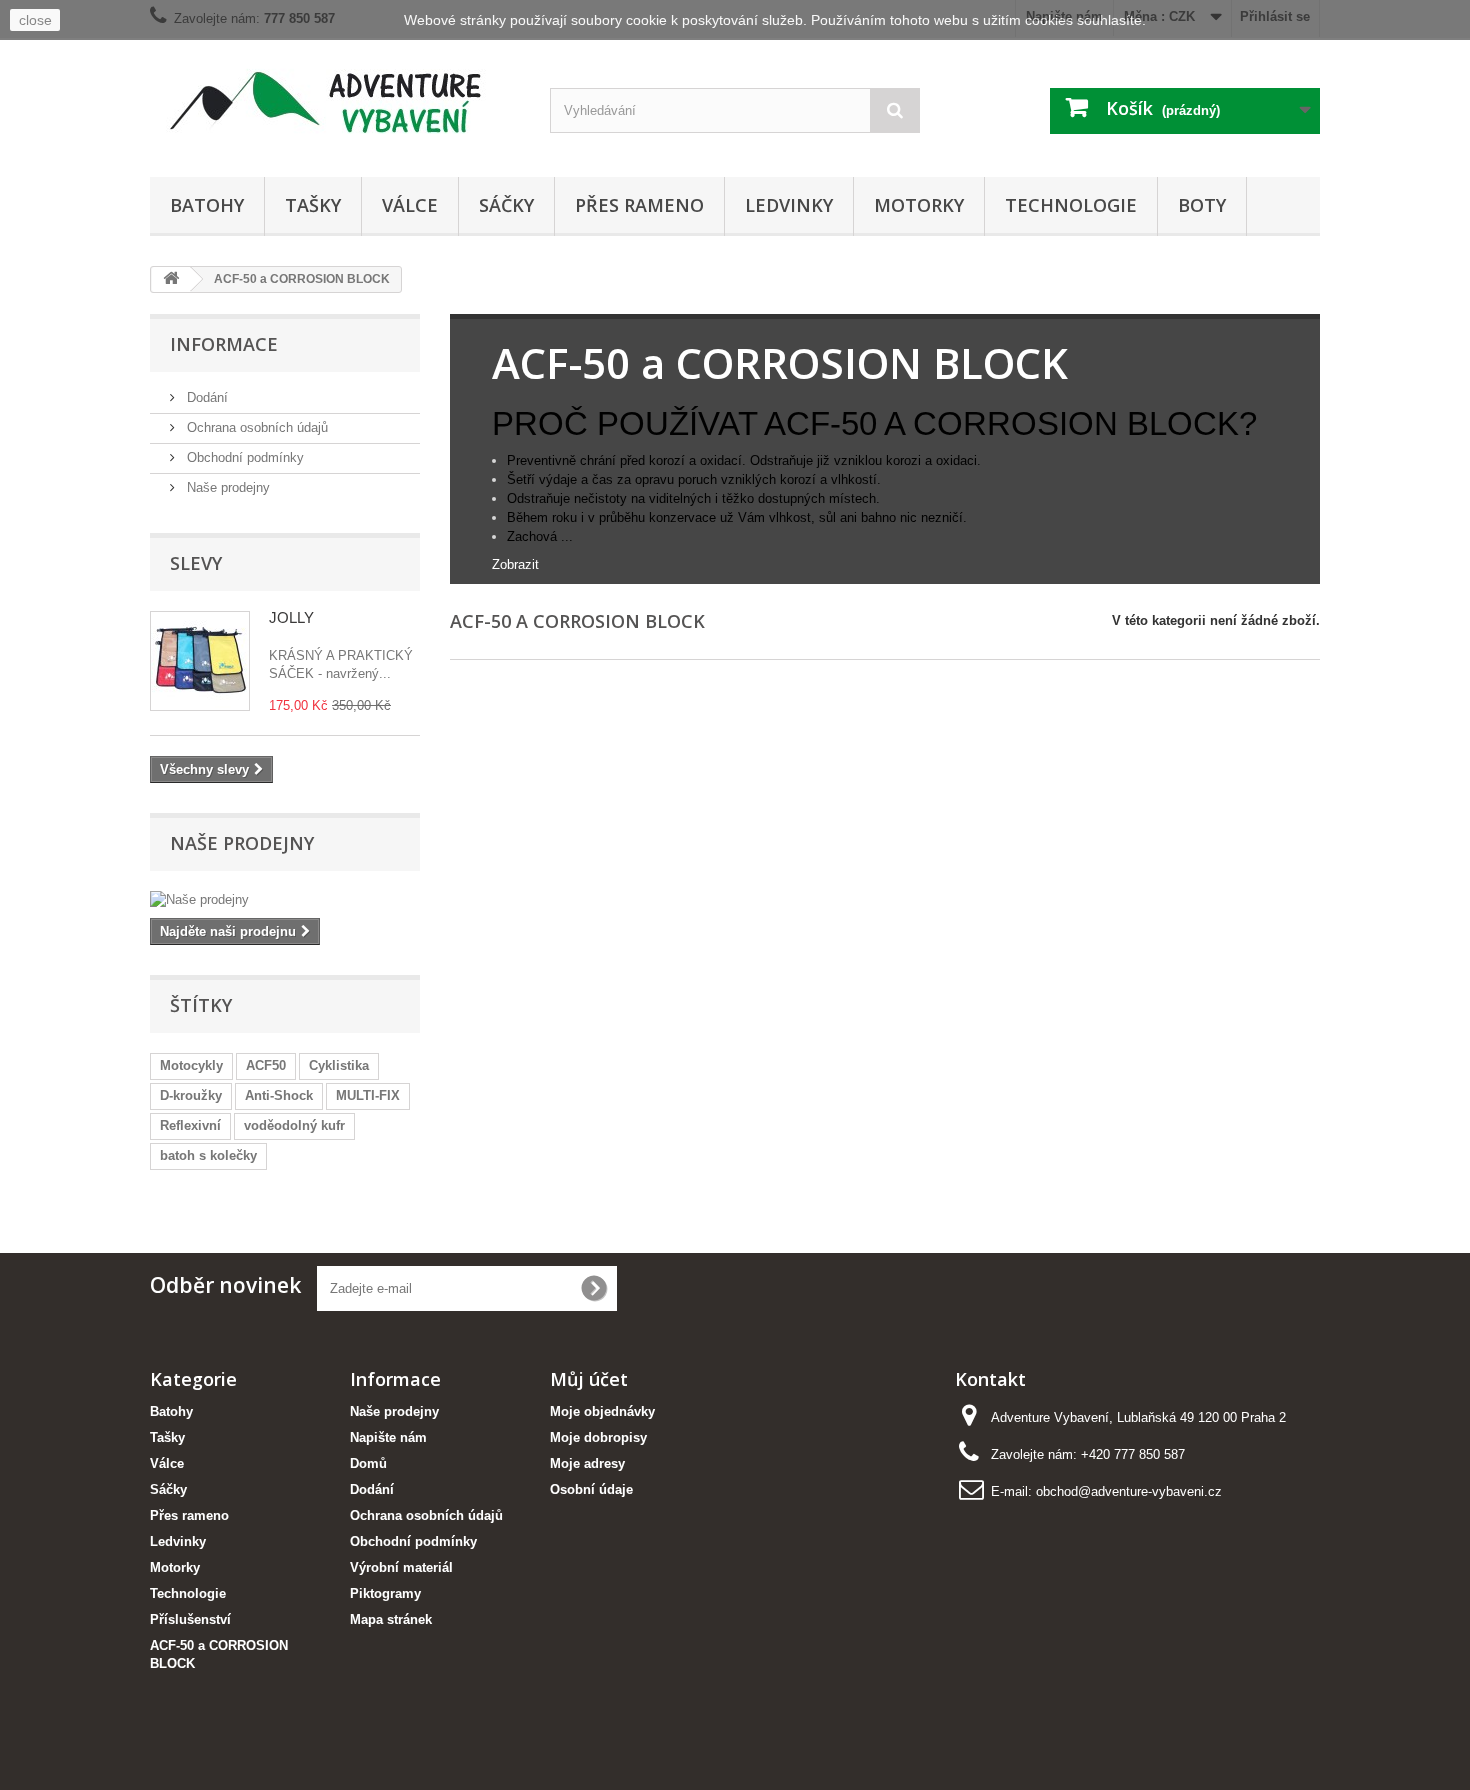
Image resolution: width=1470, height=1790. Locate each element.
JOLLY (291, 617)
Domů (368, 1463)
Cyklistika (339, 1065)
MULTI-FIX (368, 1095)
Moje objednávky (602, 1411)
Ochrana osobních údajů (255, 427)
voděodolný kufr (294, 1125)
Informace (224, 344)
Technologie (1071, 205)
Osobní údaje (591, 1489)
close (35, 20)
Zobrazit (515, 564)
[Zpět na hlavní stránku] (171, 279)
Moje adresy (587, 1463)
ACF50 (266, 1065)
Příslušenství (190, 1619)
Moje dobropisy (598, 1437)
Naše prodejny (226, 487)
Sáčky (506, 205)
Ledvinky (789, 205)
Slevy (196, 563)
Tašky (313, 205)
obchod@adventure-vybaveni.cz (1129, 1491)
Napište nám (388, 1437)
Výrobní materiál (401, 1567)
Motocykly (191, 1065)
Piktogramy (385, 1593)
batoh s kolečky (208, 1155)
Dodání (205, 397)
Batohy (207, 205)
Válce (410, 205)
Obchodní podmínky (243, 457)
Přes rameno (639, 205)
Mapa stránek (391, 1619)
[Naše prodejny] (285, 900)
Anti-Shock (279, 1095)
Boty (1202, 205)
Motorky (919, 205)
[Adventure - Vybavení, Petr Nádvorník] (335, 102)
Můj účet (589, 1379)
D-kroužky (191, 1095)
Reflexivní (190, 1125)
